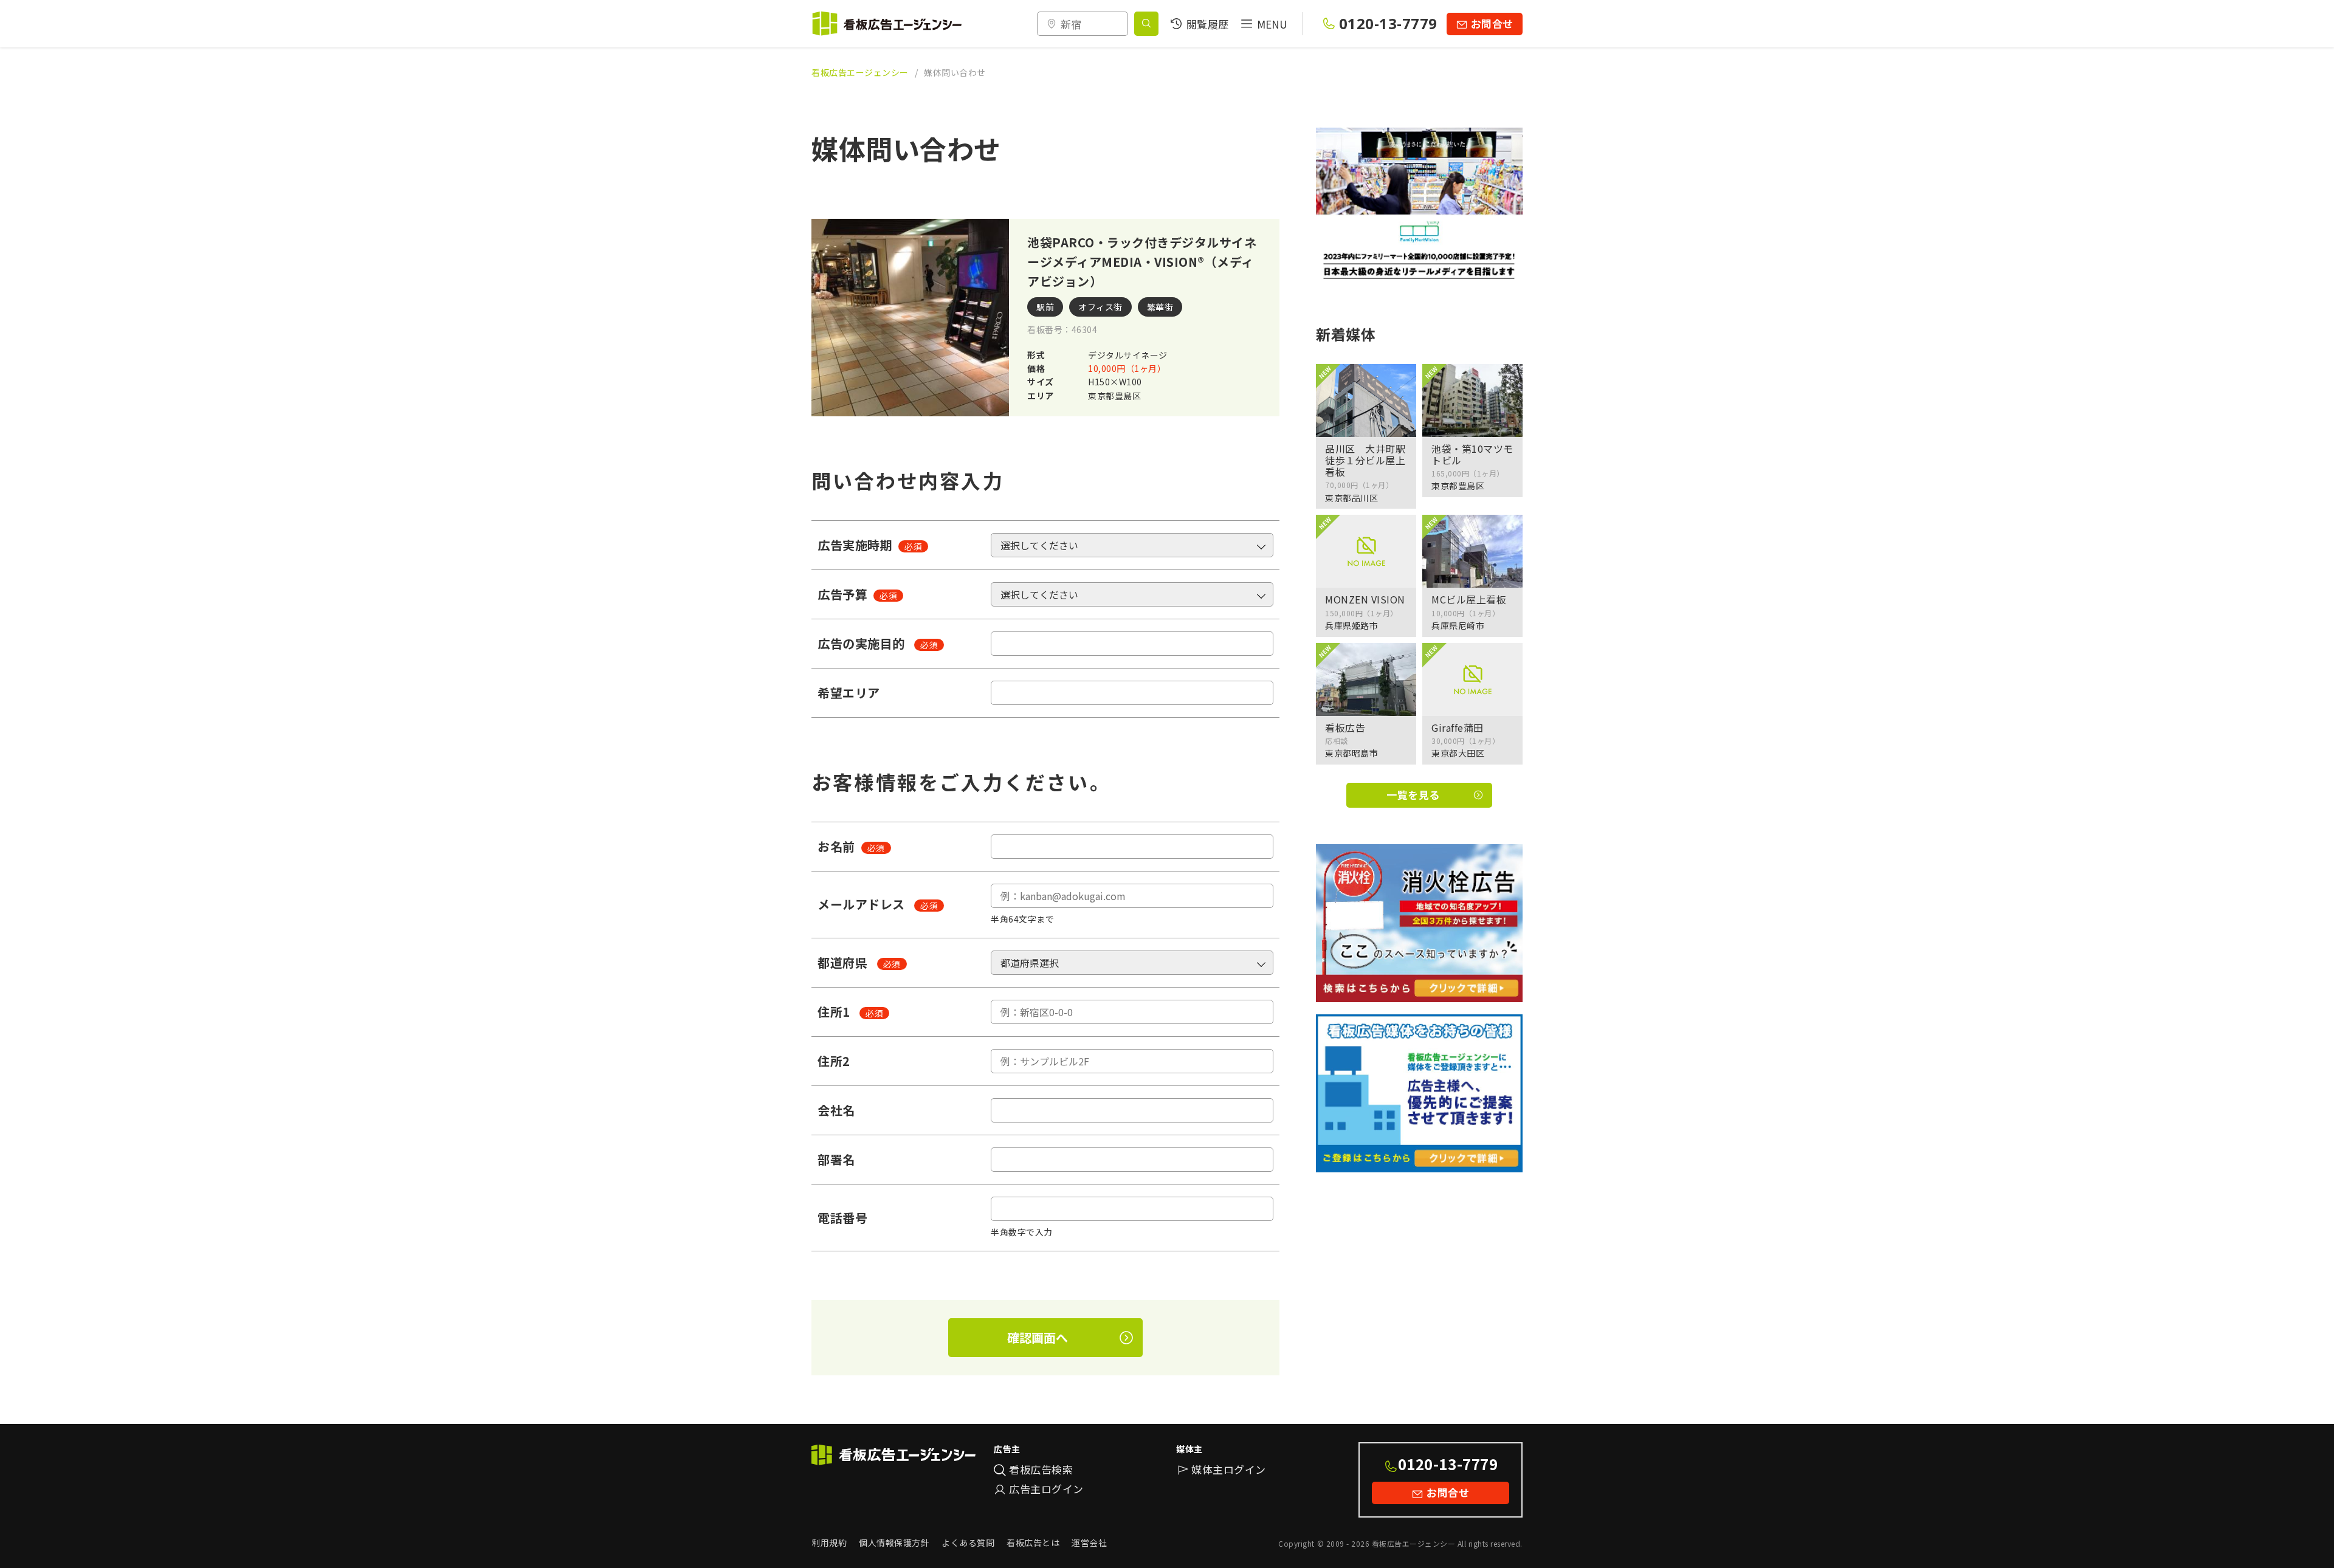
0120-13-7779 (1388, 23)
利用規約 (829, 1542)
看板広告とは (1033, 1542)
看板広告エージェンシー (860, 72)
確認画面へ (1038, 1337)
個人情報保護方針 (894, 1542)
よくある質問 (968, 1542)
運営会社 (1089, 1542)
